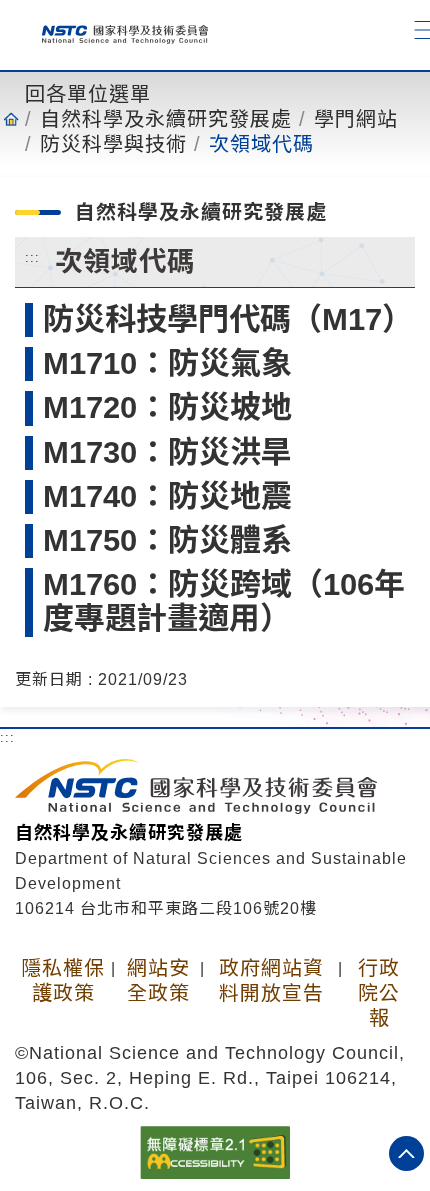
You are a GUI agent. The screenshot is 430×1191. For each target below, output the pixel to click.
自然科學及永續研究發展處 (166, 119)
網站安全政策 (158, 980)
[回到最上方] (406, 1153)
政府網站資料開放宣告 (271, 980)
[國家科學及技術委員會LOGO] (116, 30)
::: (32, 257)
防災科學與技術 (113, 144)
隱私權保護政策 (63, 980)
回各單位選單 (88, 94)
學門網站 (356, 119)
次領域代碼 (261, 144)
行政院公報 (379, 993)
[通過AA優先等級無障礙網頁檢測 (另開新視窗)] (215, 1151)
